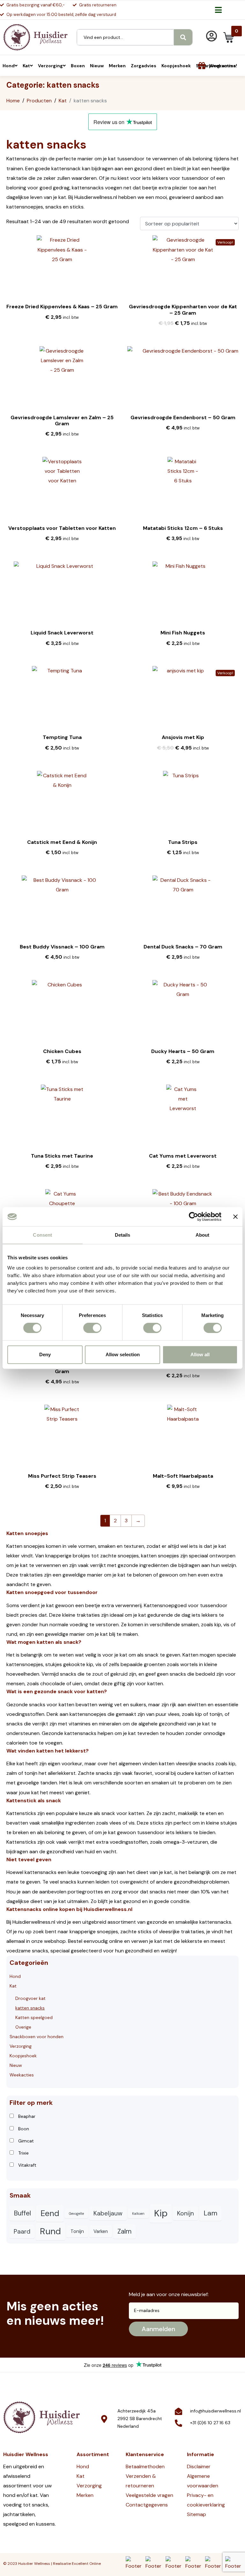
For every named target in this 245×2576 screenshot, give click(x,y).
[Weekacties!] (202, 66)
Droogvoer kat (30, 1998)
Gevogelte (76, 2214)
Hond (15, 1976)
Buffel (22, 2213)
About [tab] (203, 1235)
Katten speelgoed (34, 2017)
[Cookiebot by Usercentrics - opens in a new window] (193, 1217)
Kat (13, 1986)
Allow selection (123, 1354)
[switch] (92, 1328)
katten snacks (30, 2008)
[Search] (183, 37)
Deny (45, 1354)
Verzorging (21, 2046)
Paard (22, 2232)
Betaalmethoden (145, 2466)
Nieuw (16, 2065)
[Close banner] (235, 1217)
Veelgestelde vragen (149, 2495)
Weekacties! (223, 66)
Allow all (200, 1354)
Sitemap (197, 2514)
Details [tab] (123, 1235)
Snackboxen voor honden (37, 2037)
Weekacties (22, 2075)
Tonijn (77, 2231)
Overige (23, 2027)
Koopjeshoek (23, 2056)
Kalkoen (138, 2214)
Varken (101, 2231)
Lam (210, 2213)
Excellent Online (86, 2564)
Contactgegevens (147, 2505)
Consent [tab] (42, 1235)
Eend (50, 2213)
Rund (50, 2231)
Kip (161, 2213)
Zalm (124, 2231)
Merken (85, 2495)
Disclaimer (199, 2466)
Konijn (186, 2213)
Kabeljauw (108, 2213)
